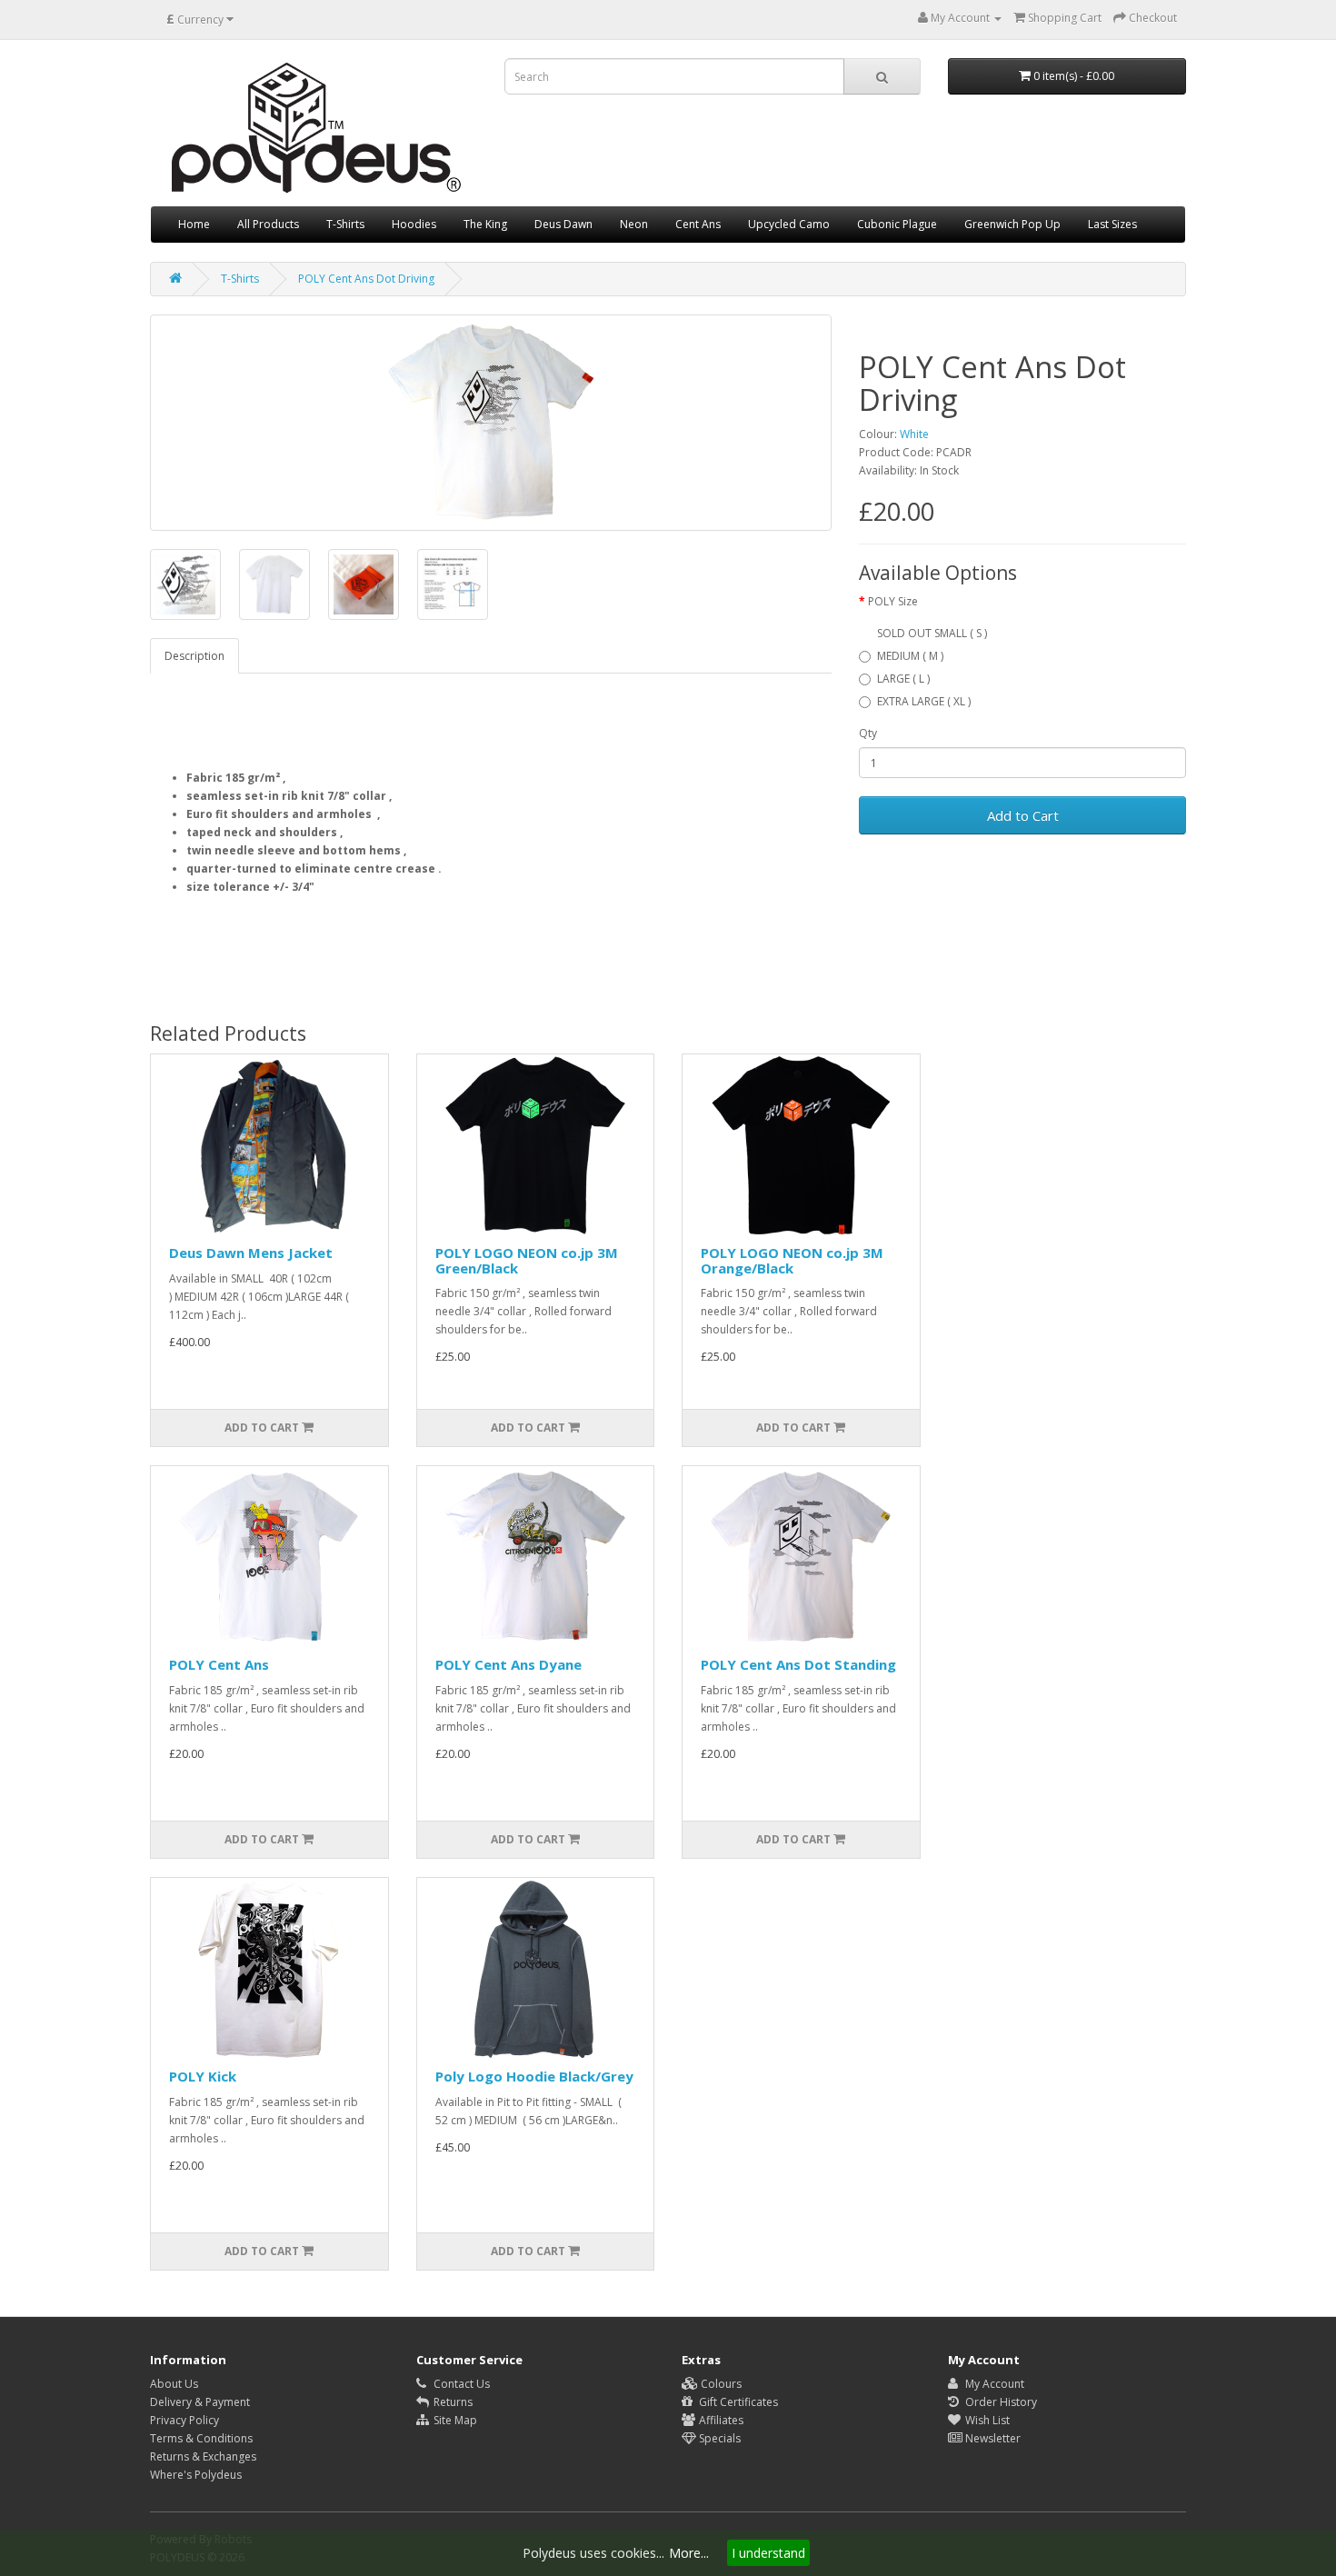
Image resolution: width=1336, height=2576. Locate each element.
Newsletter (992, 2438)
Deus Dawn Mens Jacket (251, 1253)
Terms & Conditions (201, 2438)
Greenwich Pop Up (1012, 224)
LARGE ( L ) (903, 679)
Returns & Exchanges (203, 2456)
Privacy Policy (184, 2420)
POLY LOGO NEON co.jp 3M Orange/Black (792, 1260)
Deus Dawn (563, 224)
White (914, 434)
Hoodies (414, 224)
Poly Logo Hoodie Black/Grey (534, 2076)
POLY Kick (203, 2076)
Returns (452, 2402)
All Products (268, 224)
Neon (634, 224)
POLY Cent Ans (219, 1664)
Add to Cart (1023, 815)
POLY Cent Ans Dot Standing (798, 1664)
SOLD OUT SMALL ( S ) (932, 633)
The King (485, 224)
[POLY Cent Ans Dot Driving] (491, 423)
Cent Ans (698, 224)
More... (689, 2553)
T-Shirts (345, 224)
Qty (868, 733)
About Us (174, 2384)
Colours (720, 2384)
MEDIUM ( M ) (910, 656)
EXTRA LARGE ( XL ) (924, 701)
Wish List (986, 2420)
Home (194, 224)
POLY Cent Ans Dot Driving (366, 279)
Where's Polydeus (196, 2475)
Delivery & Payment (200, 2402)
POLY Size (893, 601)
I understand (768, 2553)
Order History (1000, 2402)
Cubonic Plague (897, 224)
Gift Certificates (737, 2402)
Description (194, 656)
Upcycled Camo (789, 224)
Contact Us (460, 2384)
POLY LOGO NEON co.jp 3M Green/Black (527, 1260)
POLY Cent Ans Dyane (508, 1664)
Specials (718, 2438)
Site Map (454, 2420)
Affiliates (720, 2420)
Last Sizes (1112, 224)
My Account (993, 2384)
